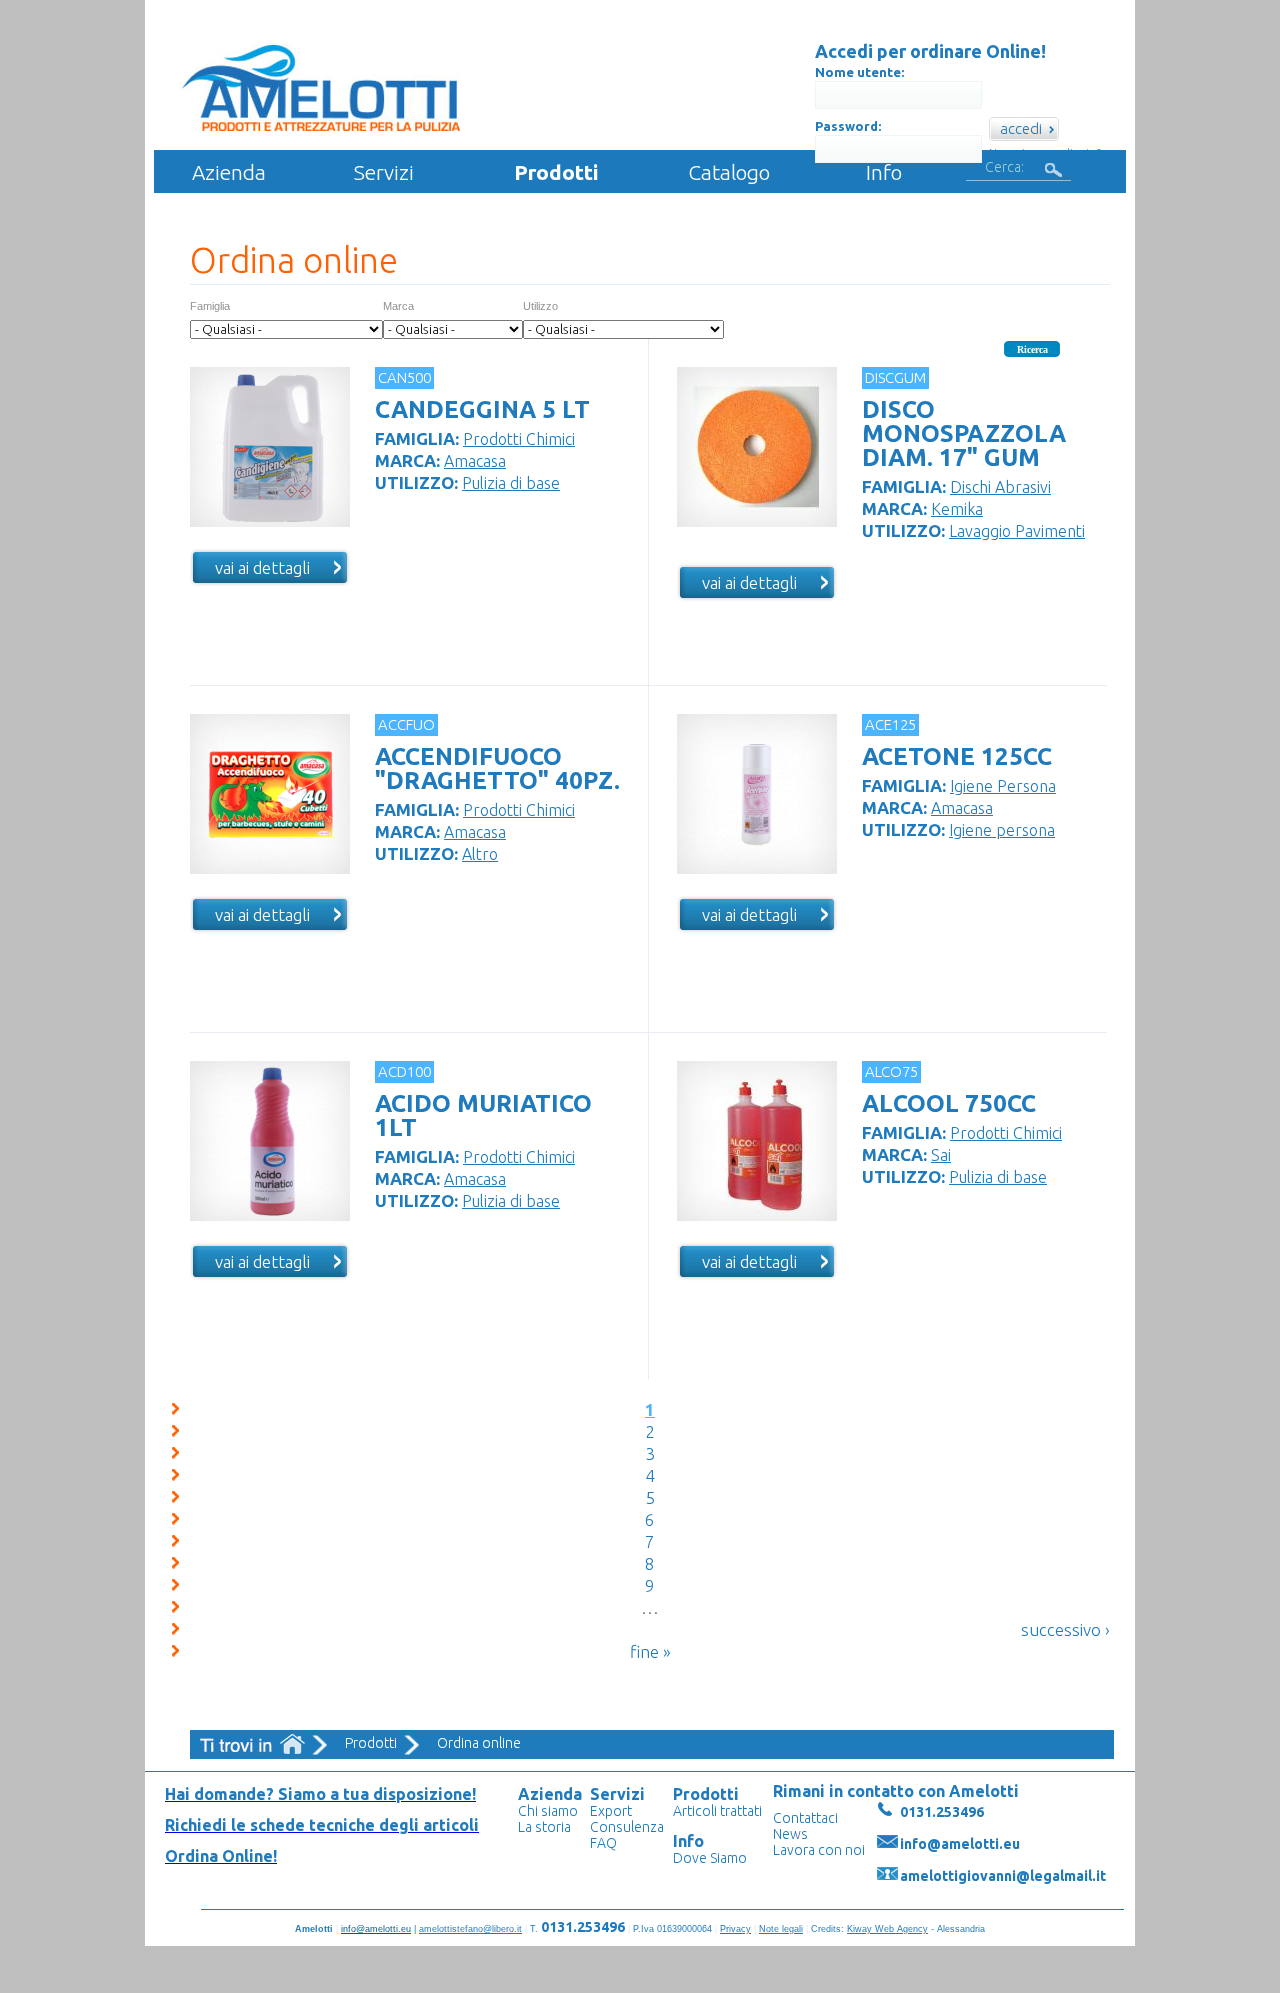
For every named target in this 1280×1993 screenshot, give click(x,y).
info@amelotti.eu (960, 1844)
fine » (650, 1651)
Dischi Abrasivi (1000, 487)
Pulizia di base (511, 483)
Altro (480, 854)
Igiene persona (1002, 830)
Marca (398, 306)
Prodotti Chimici (519, 439)
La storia (544, 1827)
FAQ (603, 1843)
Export (611, 1811)
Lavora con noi (819, 1850)
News (790, 1834)
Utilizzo (540, 306)
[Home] (324, 88)
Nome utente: (859, 72)
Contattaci (805, 1818)
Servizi (384, 172)
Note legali (781, 1929)
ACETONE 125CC (957, 756)
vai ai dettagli (262, 567)
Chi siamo (548, 1811)
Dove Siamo (710, 1858)
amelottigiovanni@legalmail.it (1003, 1876)
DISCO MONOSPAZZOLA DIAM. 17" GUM (964, 433)
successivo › (1065, 1629)
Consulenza (627, 1827)
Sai (941, 1155)
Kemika (957, 509)
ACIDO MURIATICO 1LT (483, 1115)
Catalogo (729, 172)
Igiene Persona (1003, 786)
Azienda (229, 172)
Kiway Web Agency (887, 1929)
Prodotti (556, 172)
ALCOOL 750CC (949, 1103)
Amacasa (475, 461)
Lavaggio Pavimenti (1017, 531)
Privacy (735, 1929)
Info (884, 172)
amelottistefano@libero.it (470, 1929)
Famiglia (210, 306)
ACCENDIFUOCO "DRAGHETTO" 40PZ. (497, 768)
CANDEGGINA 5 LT (482, 409)
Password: (848, 126)
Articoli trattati (717, 1811)
